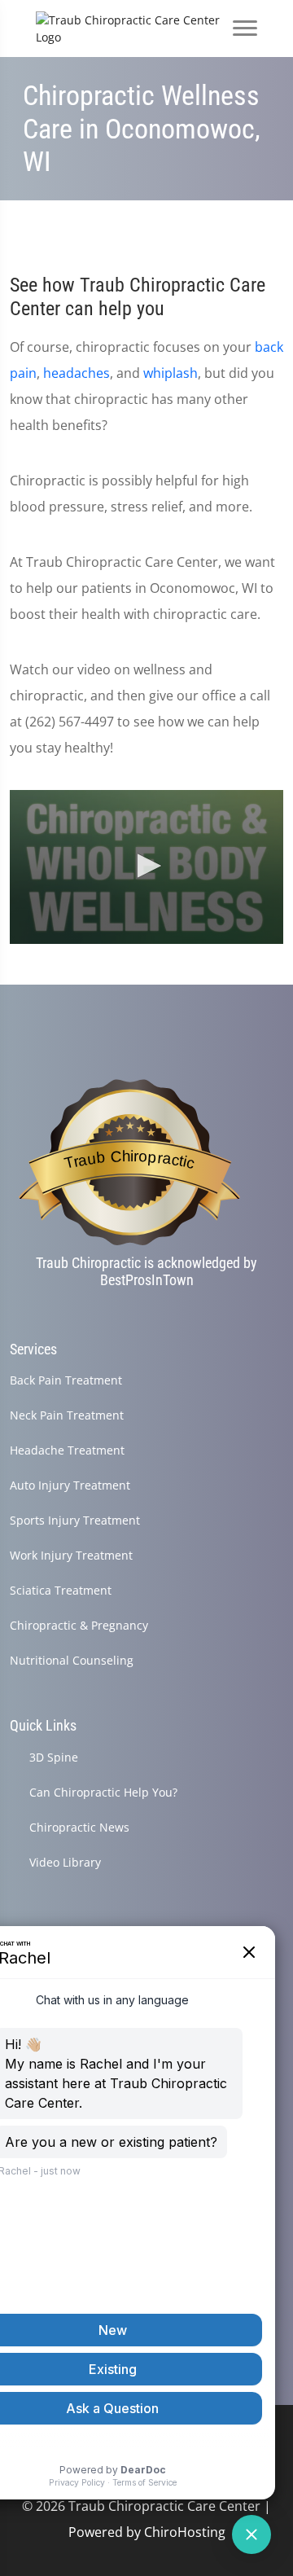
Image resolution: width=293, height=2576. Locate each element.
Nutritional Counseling (72, 1660)
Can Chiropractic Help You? (103, 1792)
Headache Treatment (67, 1450)
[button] (146, 866)
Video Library (65, 1862)
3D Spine (54, 1757)
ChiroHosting (185, 2532)
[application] (146, 867)
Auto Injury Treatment (70, 1485)
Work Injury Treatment (71, 1555)
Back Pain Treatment (66, 1380)
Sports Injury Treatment (75, 1520)
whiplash (171, 373)
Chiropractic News (79, 1827)
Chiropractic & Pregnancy (79, 1625)
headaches (77, 373)
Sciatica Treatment (61, 1590)
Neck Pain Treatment (67, 1415)
